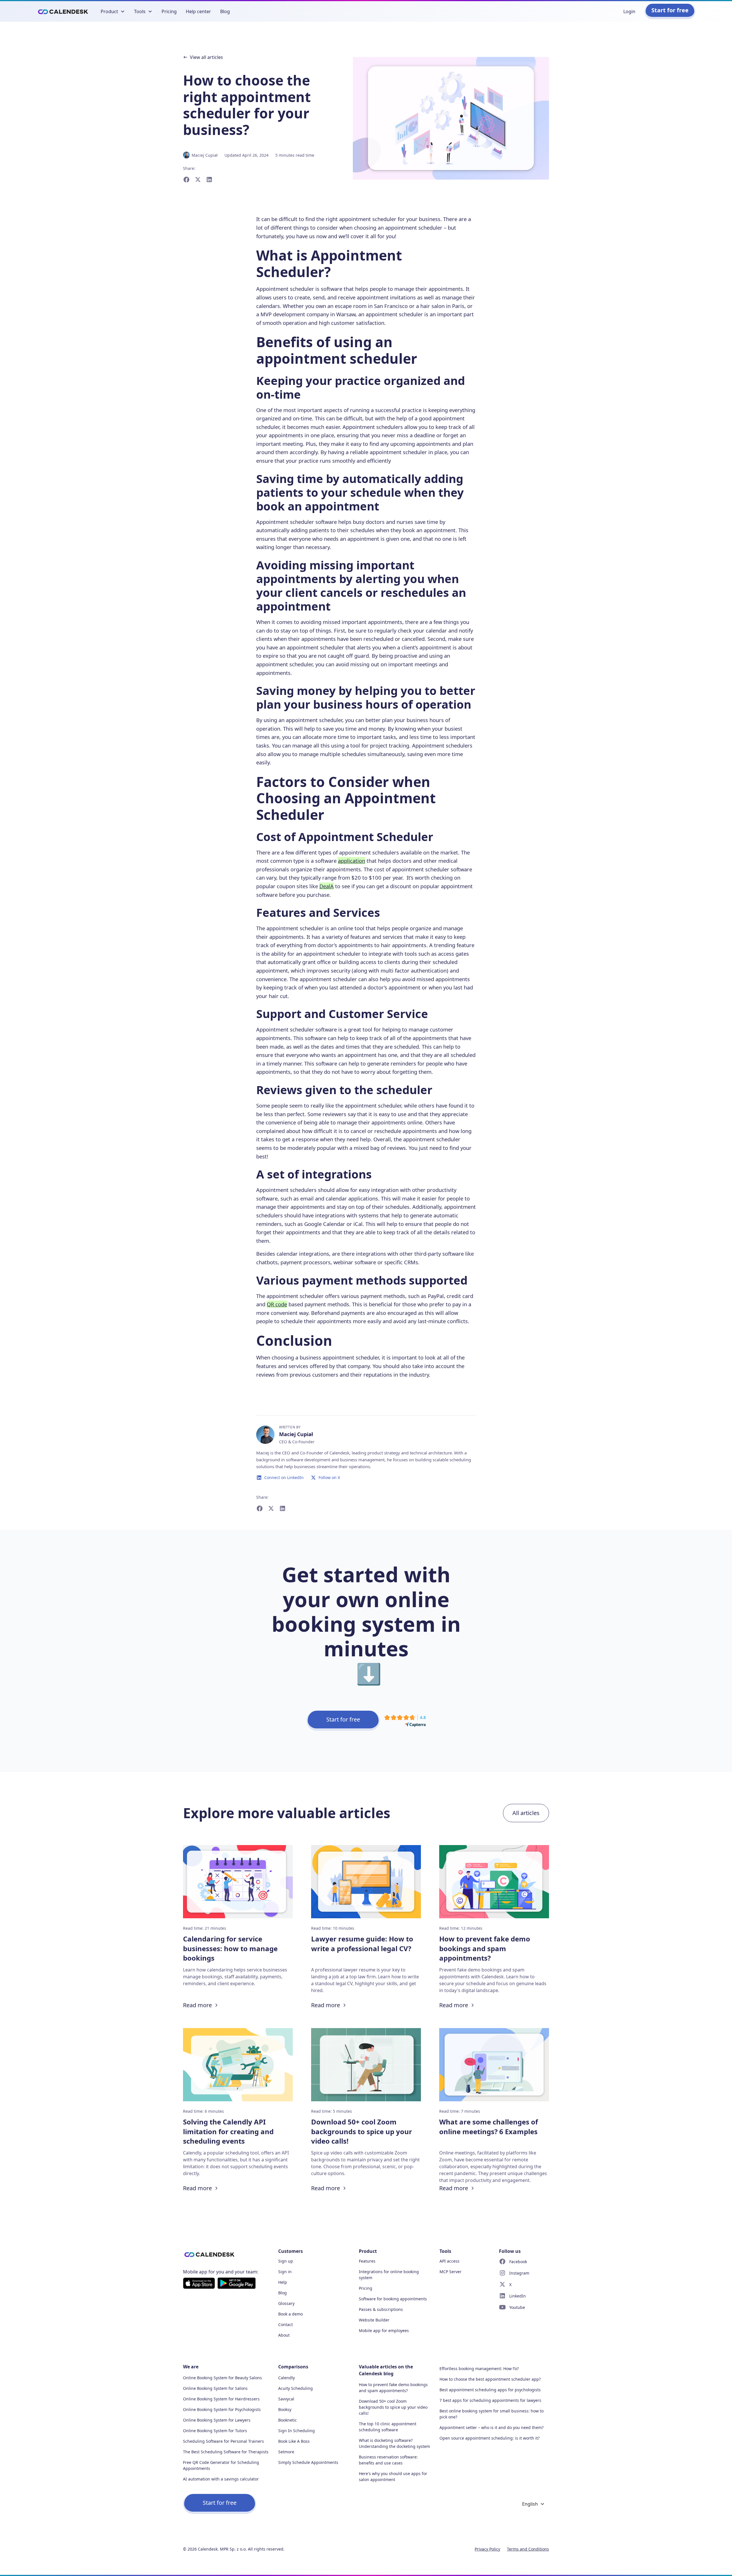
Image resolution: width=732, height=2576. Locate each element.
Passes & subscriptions (381, 2309)
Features (367, 2261)
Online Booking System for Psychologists (222, 2409)
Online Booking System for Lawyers (217, 2420)
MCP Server (450, 2272)
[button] (113, 11)
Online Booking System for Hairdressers (221, 2399)
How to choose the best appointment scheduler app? (490, 2379)
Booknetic (288, 2420)
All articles (526, 1813)
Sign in (285, 2272)
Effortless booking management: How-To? (479, 2369)
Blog (225, 11)
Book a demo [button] (291, 2314)
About (284, 2335)
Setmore (286, 2452)
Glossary (286, 2303)
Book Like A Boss (294, 2441)
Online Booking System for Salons (215, 2388)
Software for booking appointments (393, 2299)
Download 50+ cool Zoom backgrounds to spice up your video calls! (393, 2407)
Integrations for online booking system (389, 2275)
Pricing (169, 11)
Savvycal (286, 2399)
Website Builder (374, 2320)
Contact (286, 2324)
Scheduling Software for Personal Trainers (223, 2441)
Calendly (287, 2378)
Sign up (286, 2261)
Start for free (670, 10)
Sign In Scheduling (297, 2431)
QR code (277, 1304)
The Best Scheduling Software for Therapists (226, 2452)
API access (449, 2261)
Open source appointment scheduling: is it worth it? (490, 2438)
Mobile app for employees (384, 2330)
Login (629, 11)
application (352, 861)
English (530, 2504)
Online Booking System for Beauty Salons (222, 2378)
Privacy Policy (487, 2549)
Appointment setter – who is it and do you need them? (492, 2427)
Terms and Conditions (528, 2549)
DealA (327, 886)
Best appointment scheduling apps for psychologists (490, 2390)
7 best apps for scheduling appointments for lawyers (490, 2400)
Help (283, 2282)
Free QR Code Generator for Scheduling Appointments (221, 2465)
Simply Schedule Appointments (308, 2462)
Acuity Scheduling (296, 2388)
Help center (198, 11)
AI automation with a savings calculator (221, 2479)
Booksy (285, 2409)
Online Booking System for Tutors (215, 2431)
